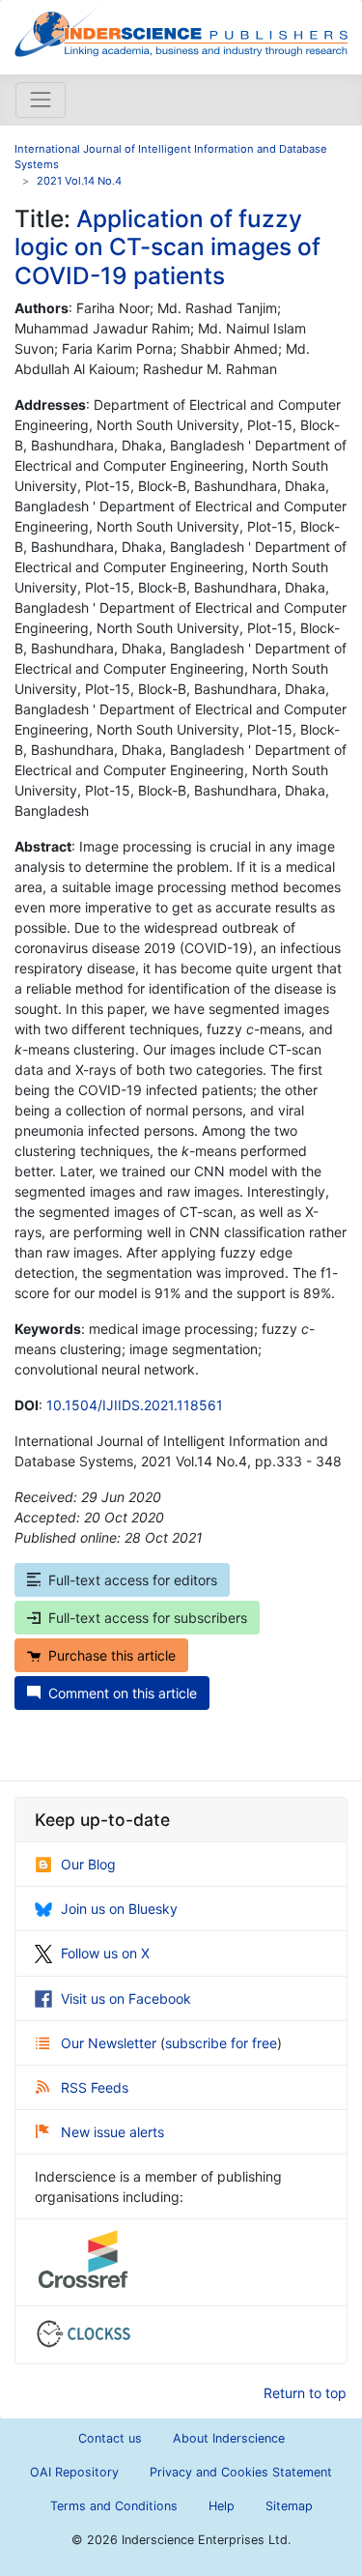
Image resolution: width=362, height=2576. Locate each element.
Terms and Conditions (114, 2506)
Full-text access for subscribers (148, 1618)
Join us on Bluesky (119, 1909)
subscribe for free (221, 2043)
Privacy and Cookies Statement (241, 2472)
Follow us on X (105, 1953)
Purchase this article (112, 1655)
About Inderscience (229, 2438)
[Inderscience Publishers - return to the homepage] (181, 29)
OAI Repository (74, 2472)
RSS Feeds (95, 2087)
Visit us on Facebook (126, 1998)
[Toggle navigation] (41, 100)
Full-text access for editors (133, 1580)
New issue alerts (112, 2132)
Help (222, 2506)
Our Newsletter (111, 2043)
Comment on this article (123, 1693)
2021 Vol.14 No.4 (79, 181)
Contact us (110, 2438)
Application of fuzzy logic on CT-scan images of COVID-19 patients (167, 247)
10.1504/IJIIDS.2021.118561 (135, 1405)
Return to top (305, 2393)
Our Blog (88, 1864)
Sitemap (289, 2506)
